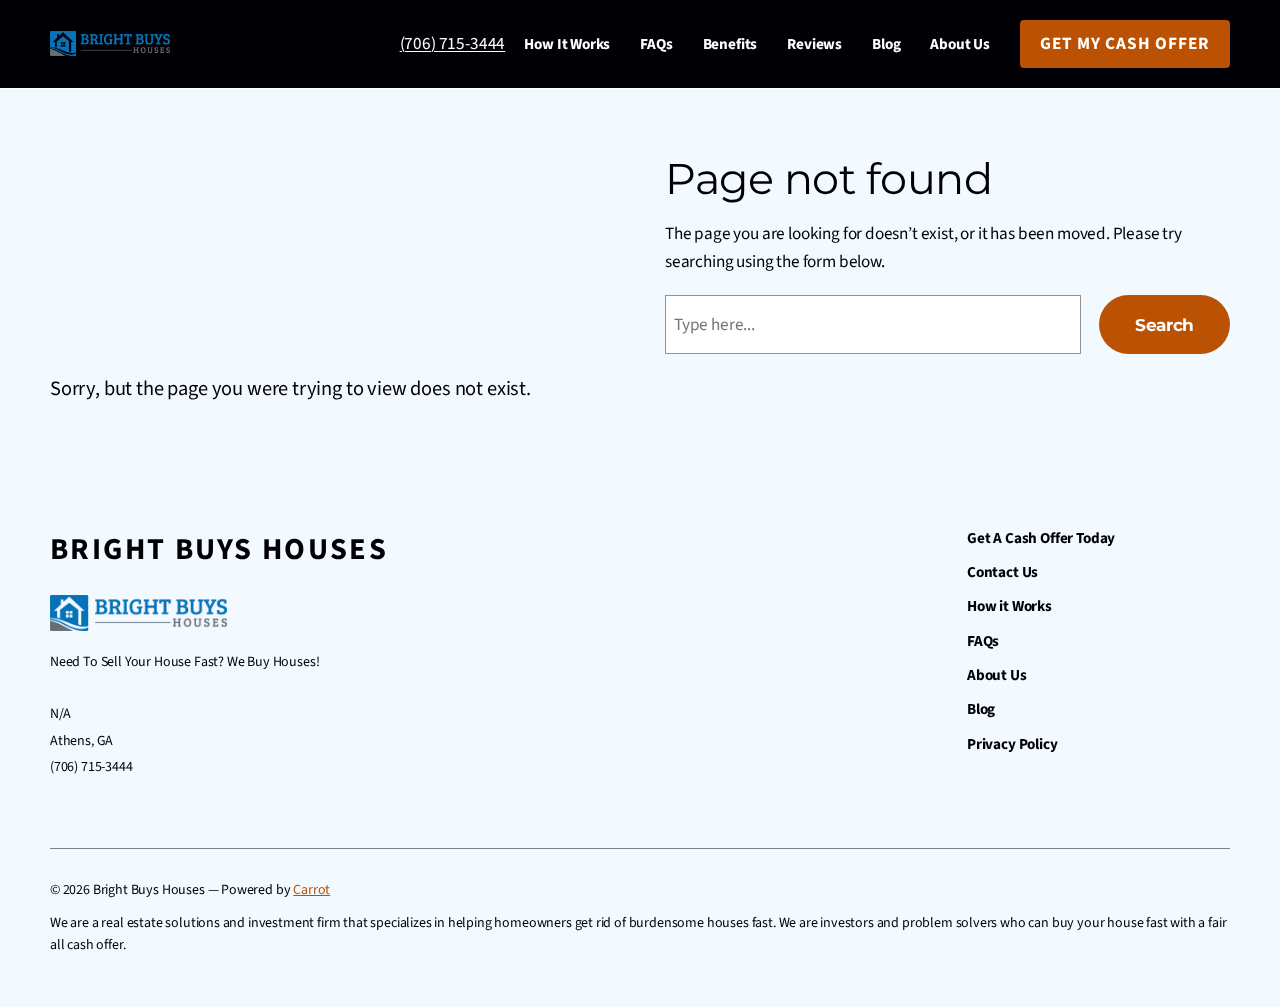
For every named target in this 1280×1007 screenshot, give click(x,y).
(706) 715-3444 (453, 43)
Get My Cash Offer (1125, 43)
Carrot (311, 890)
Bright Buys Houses (219, 549)
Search (1164, 324)
